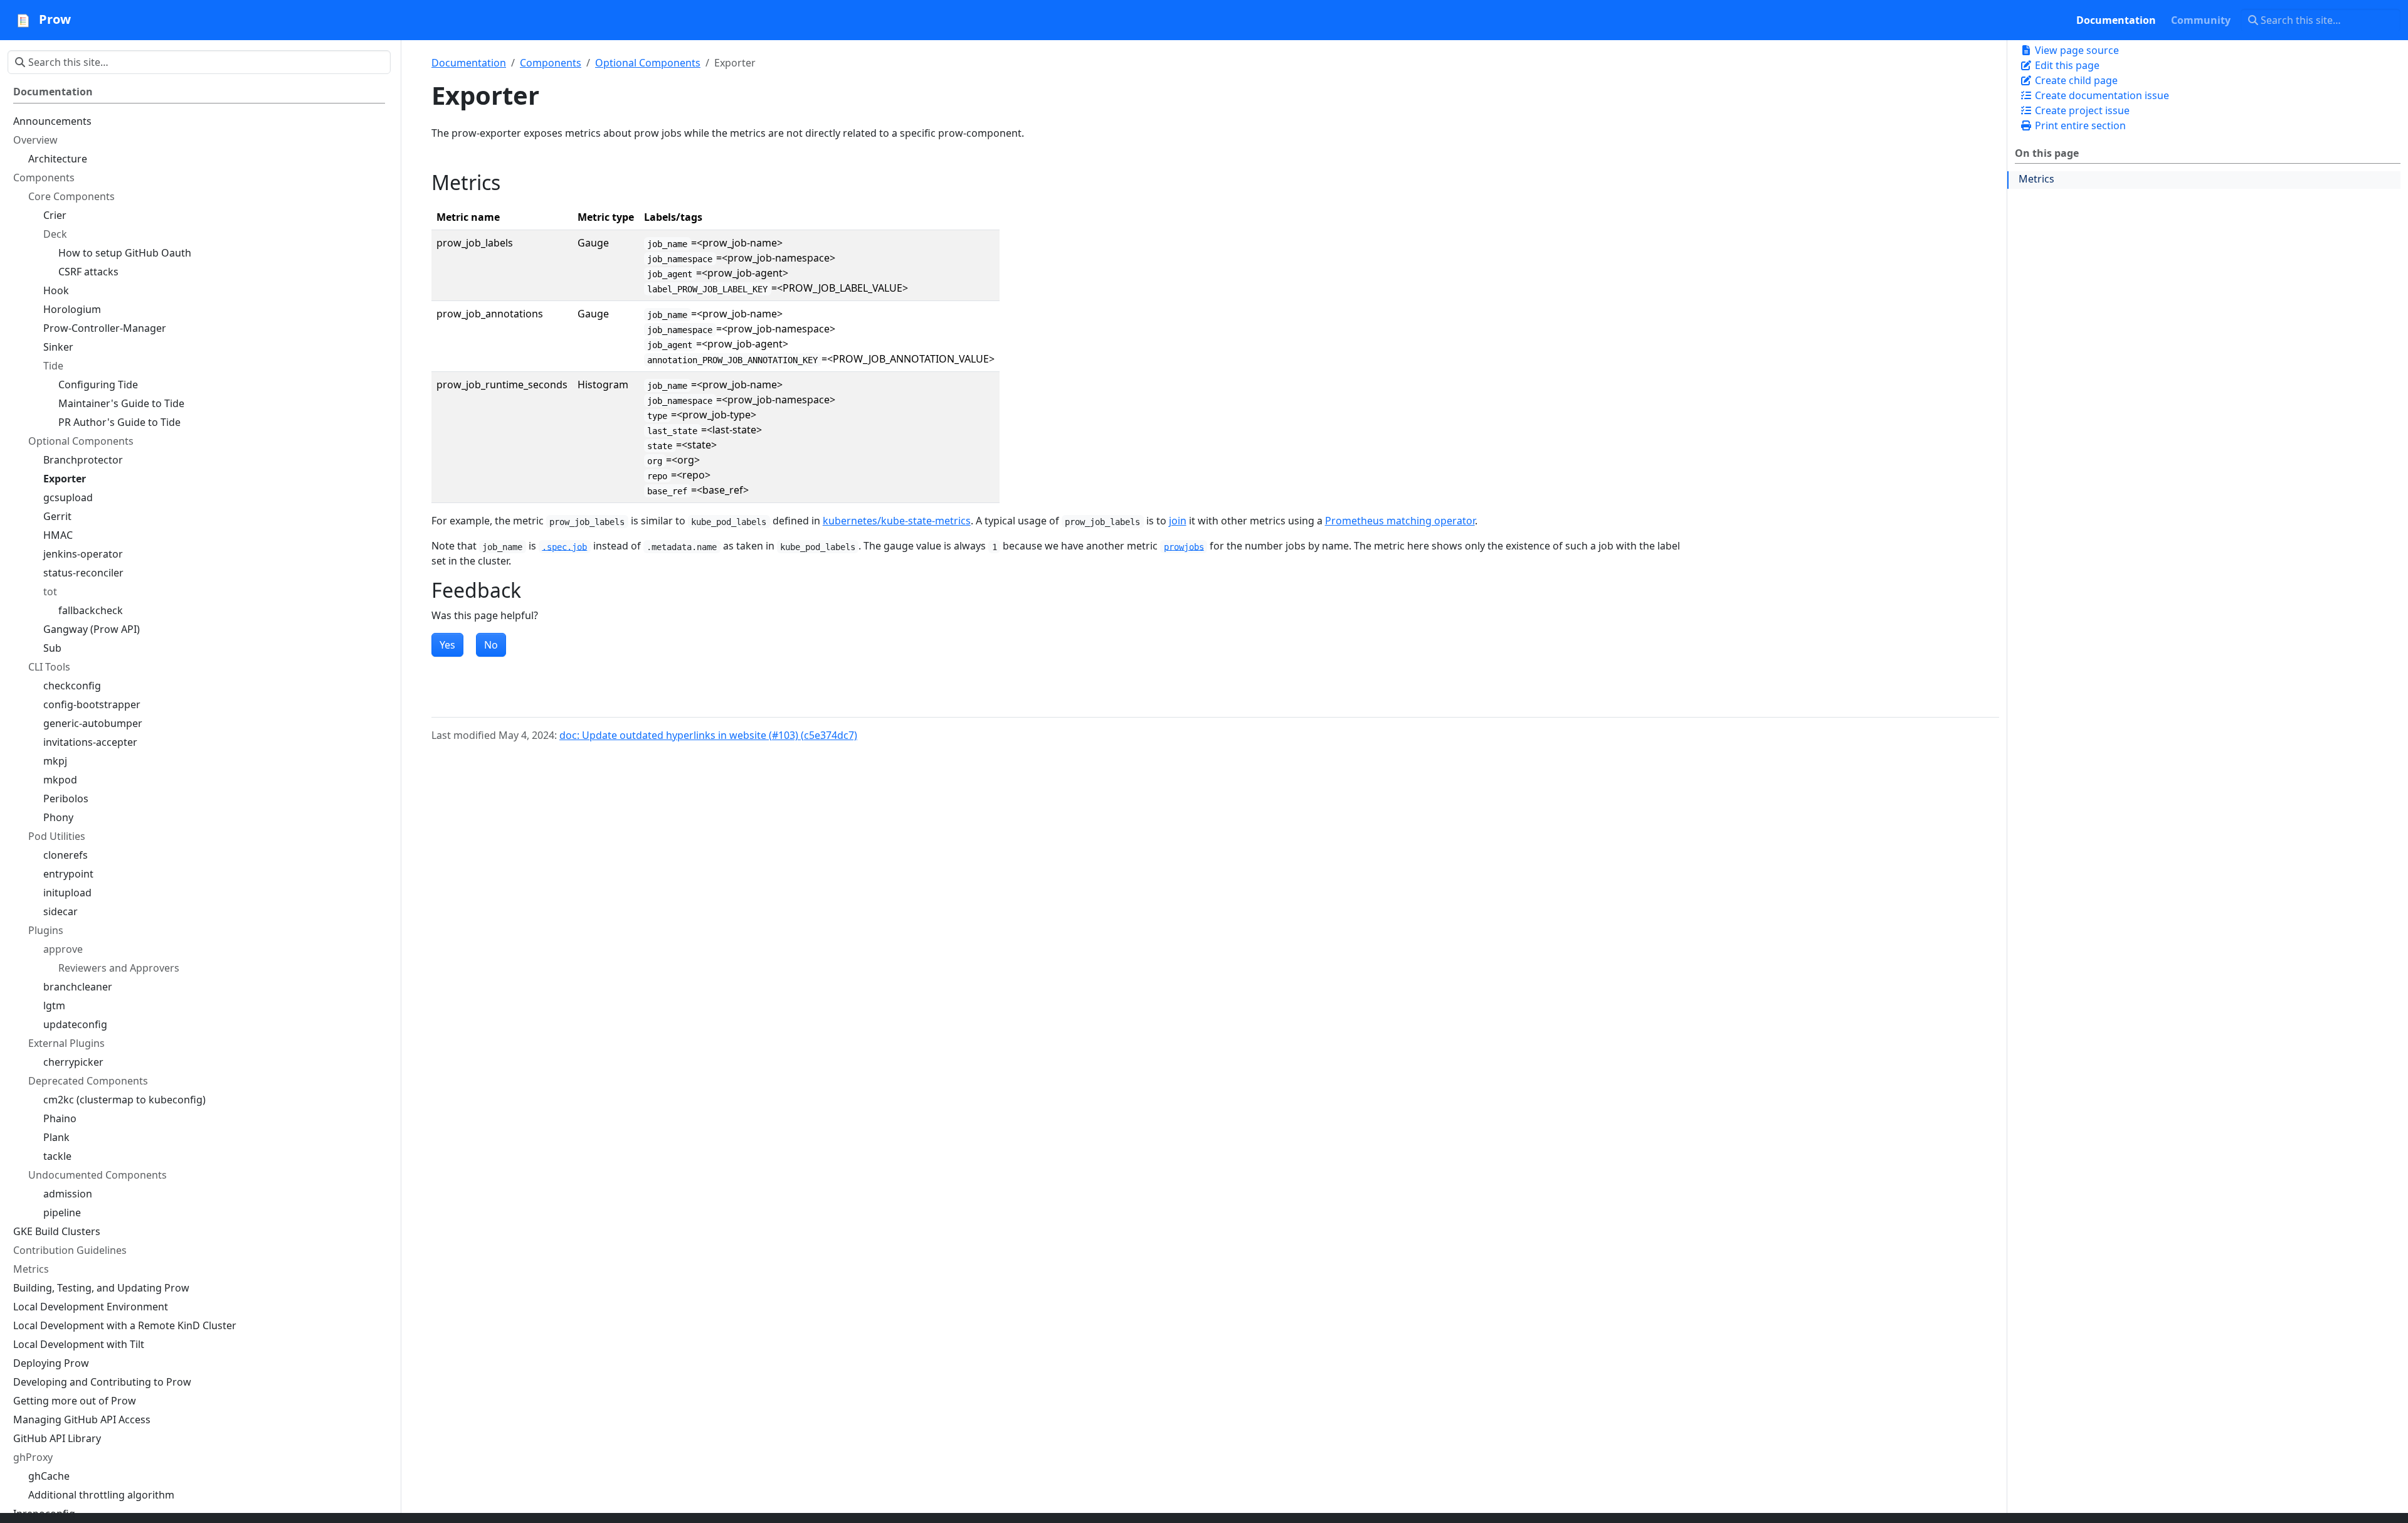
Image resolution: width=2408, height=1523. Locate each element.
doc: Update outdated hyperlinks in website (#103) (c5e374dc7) (708, 735)
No (491, 645)
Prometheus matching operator (1400, 521)
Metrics (2036, 179)
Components (551, 63)
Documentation (469, 63)
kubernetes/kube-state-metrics (897, 521)
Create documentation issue (2101, 95)
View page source (2076, 50)
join (1178, 521)
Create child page (2075, 80)
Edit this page (2066, 65)
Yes (447, 645)
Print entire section (2079, 125)
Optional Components (648, 63)
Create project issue (2081, 110)
